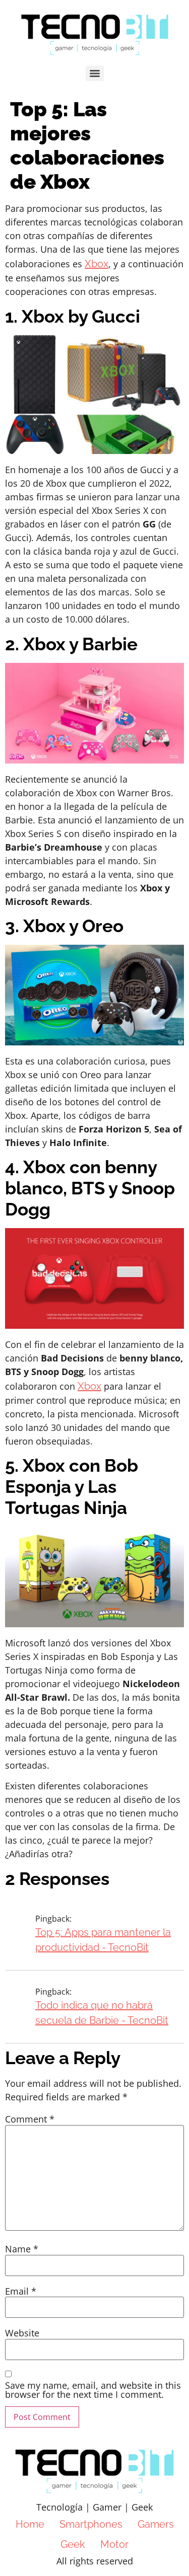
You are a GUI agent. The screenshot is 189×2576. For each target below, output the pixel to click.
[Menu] (95, 73)
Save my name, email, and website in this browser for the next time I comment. (93, 2390)
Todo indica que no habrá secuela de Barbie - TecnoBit (102, 2013)
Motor (114, 2544)
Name (22, 2249)
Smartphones (91, 2524)
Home (30, 2524)
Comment (30, 2119)
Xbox (97, 264)
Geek (73, 2544)
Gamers (156, 2524)
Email (21, 2291)
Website (22, 2333)
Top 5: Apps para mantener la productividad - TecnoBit (103, 1940)
